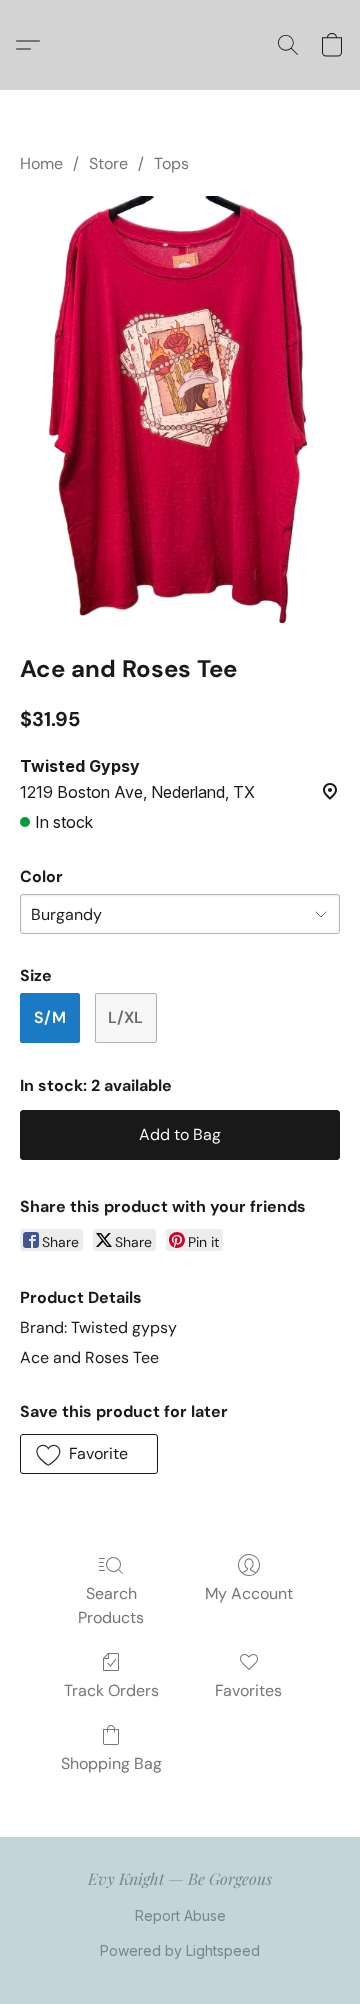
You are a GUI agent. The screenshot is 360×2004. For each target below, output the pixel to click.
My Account (249, 1593)
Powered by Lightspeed (180, 1950)
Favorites (248, 1690)
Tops (171, 163)
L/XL (125, 1017)
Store (108, 163)
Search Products (111, 1605)
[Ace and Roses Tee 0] (180, 409)
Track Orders (111, 1690)
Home (41, 163)
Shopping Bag (111, 1763)
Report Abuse (180, 1915)
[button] (33, 45)
